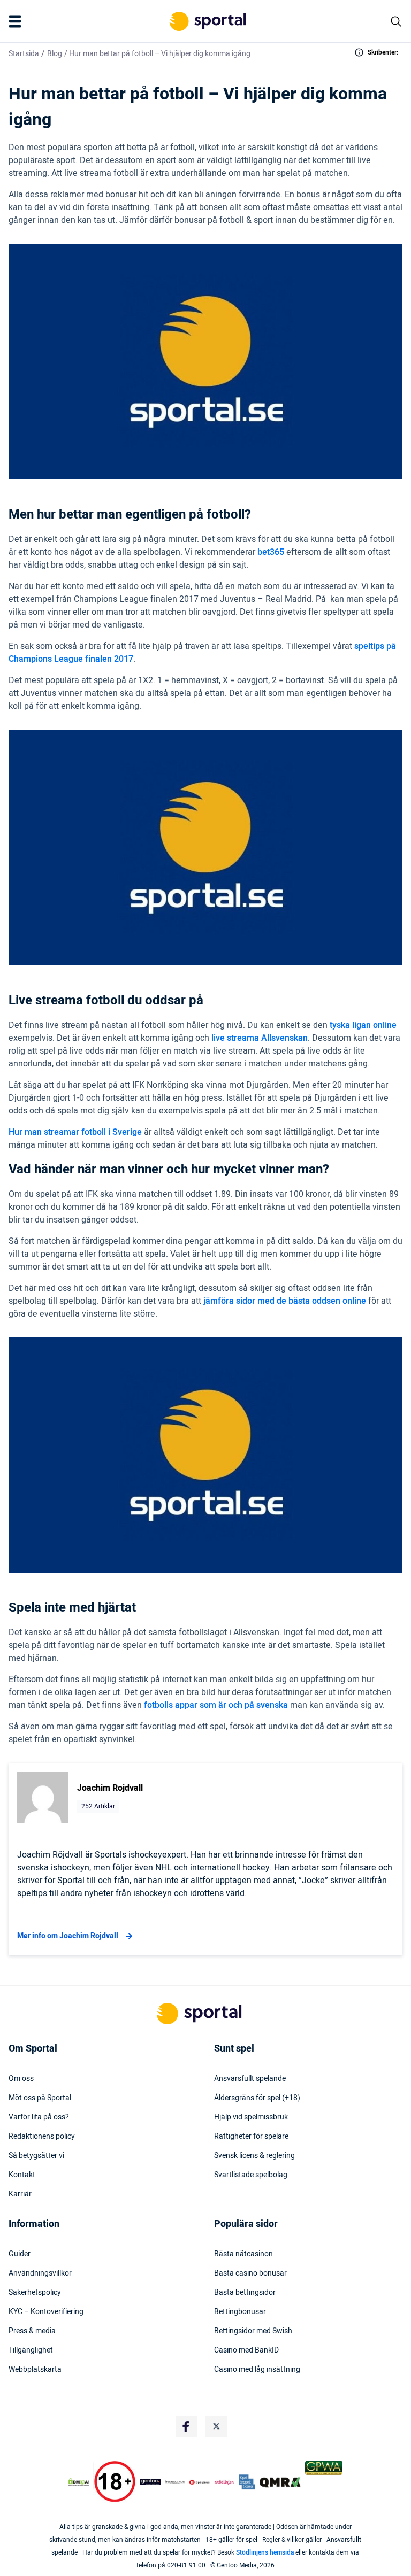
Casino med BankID (246, 2350)
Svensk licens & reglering (254, 2156)
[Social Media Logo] (186, 2426)
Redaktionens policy (42, 2137)
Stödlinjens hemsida (265, 2552)
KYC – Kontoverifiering (46, 2312)
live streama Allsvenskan (260, 1038)
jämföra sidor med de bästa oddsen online (285, 1301)
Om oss (21, 2079)
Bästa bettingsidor (245, 2293)
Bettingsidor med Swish (253, 2331)
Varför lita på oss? (39, 2117)
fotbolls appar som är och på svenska (216, 1705)
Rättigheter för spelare (251, 2137)
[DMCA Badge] (79, 2482)
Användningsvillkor (40, 2273)
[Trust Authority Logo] (150, 2482)
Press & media (32, 2331)
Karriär (20, 2194)
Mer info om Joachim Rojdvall (68, 1936)
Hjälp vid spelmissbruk (251, 2117)
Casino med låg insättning (257, 2370)
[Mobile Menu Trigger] (17, 21)
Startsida (24, 54)
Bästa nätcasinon (243, 2254)
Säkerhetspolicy (35, 2293)
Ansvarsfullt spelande (250, 2079)
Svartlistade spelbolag (251, 2175)
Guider (20, 2254)
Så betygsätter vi (36, 2156)
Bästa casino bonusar (250, 2273)
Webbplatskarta (35, 2370)
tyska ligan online (363, 1025)
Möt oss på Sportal (40, 2098)
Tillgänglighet (31, 2350)
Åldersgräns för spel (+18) (257, 2098)
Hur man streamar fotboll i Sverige (75, 1132)
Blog (55, 54)
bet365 (271, 552)
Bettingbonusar (240, 2312)
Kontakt (22, 2175)
